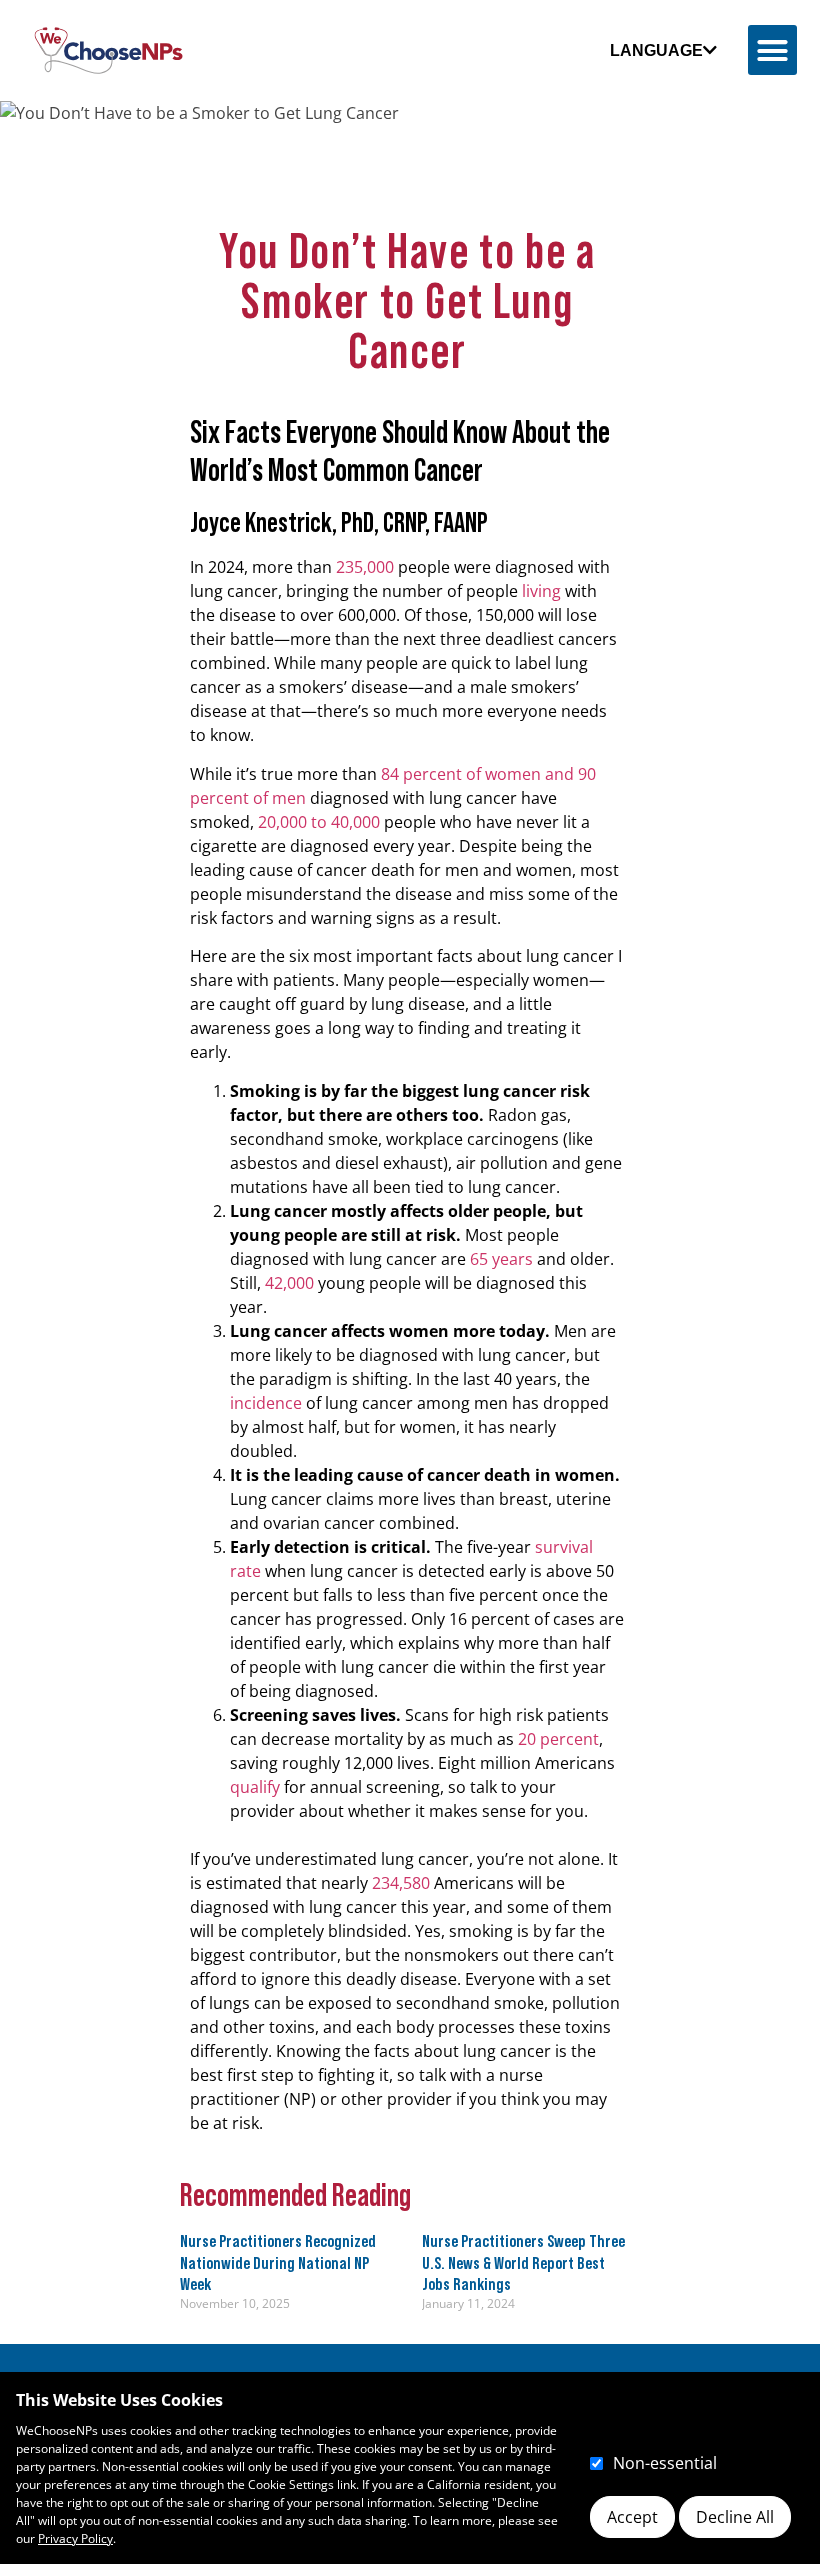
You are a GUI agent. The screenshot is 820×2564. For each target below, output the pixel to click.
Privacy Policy (75, 2538)
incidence (266, 1403)
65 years (501, 1259)
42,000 (289, 1283)
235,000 (365, 567)
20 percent (558, 1739)
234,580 (401, 1883)
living (541, 591)
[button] (773, 50)
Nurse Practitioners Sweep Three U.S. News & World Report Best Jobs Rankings (523, 2262)
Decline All (735, 2517)
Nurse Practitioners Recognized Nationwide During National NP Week (278, 2262)
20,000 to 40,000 (319, 822)
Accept (632, 2517)
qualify (255, 1787)
